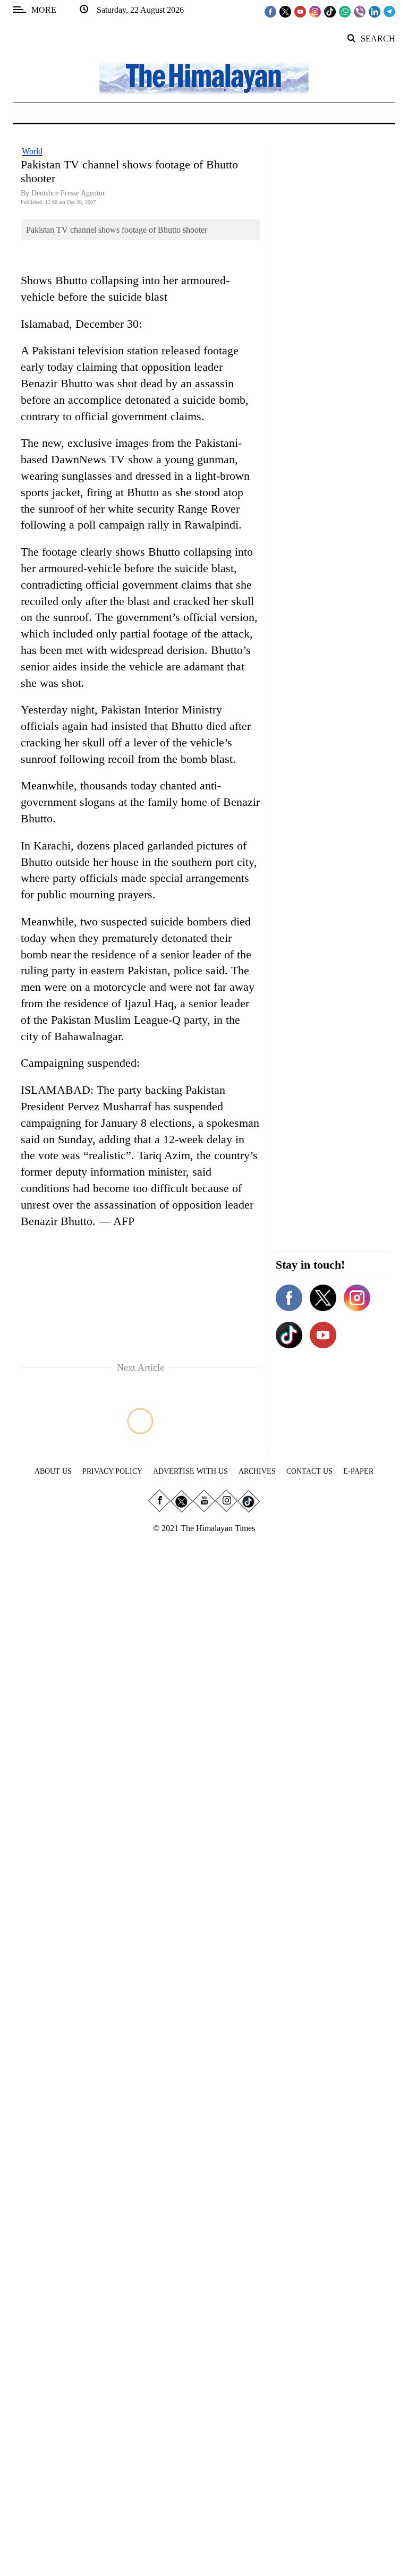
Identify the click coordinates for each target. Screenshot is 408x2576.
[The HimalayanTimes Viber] (360, 11)
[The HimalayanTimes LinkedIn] (375, 11)
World (32, 151)
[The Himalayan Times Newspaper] (204, 77)
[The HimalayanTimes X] (285, 11)
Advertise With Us (190, 1471)
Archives (257, 1471)
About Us (53, 1471)
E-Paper (358, 1471)
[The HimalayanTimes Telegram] (389, 11)
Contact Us (309, 1471)
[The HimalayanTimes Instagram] (315, 11)
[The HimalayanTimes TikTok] (330, 11)
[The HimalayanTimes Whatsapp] (345, 11)
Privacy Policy (112, 1471)
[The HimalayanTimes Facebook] (270, 11)
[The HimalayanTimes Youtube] (300, 11)
